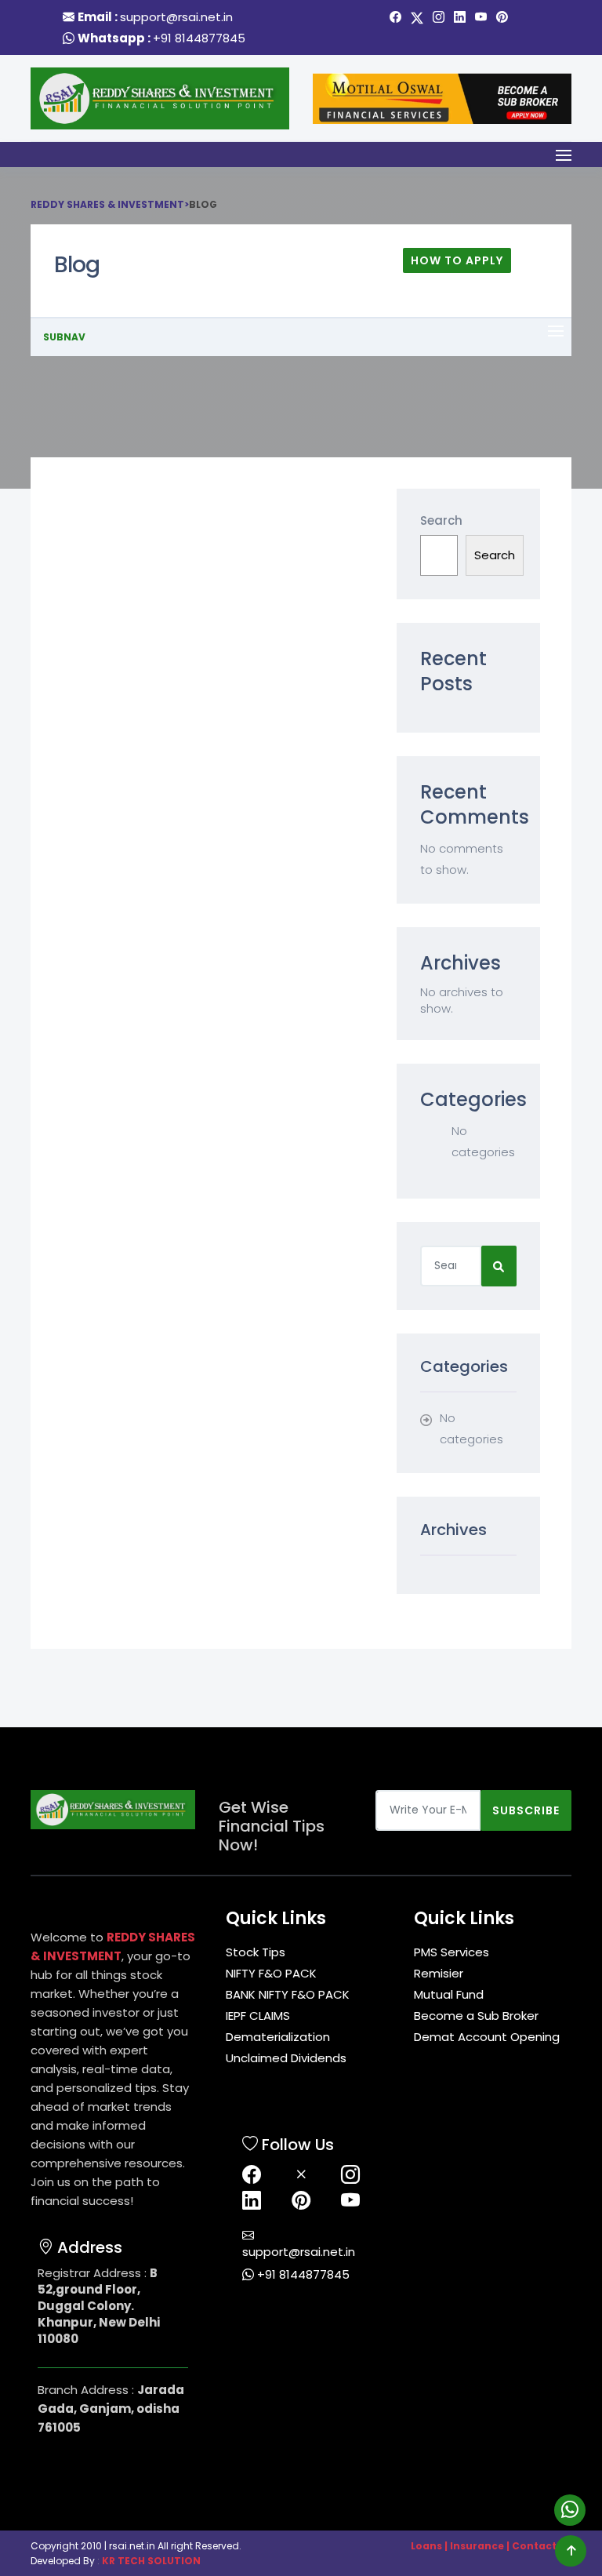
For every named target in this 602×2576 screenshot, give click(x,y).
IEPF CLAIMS (258, 2016)
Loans (426, 2546)
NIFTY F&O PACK (271, 1973)
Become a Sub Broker (476, 2016)
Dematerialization (278, 2037)
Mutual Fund (449, 1994)
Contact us (542, 2546)
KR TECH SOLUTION (151, 2561)
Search (441, 520)
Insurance (477, 2546)
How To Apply (457, 260)
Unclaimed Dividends (286, 2058)
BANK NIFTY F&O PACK (288, 1994)
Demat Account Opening (487, 2037)
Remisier (439, 1973)
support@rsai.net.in (176, 17)
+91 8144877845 (199, 38)
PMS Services (451, 1952)
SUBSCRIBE (526, 1810)
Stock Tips (256, 1952)
